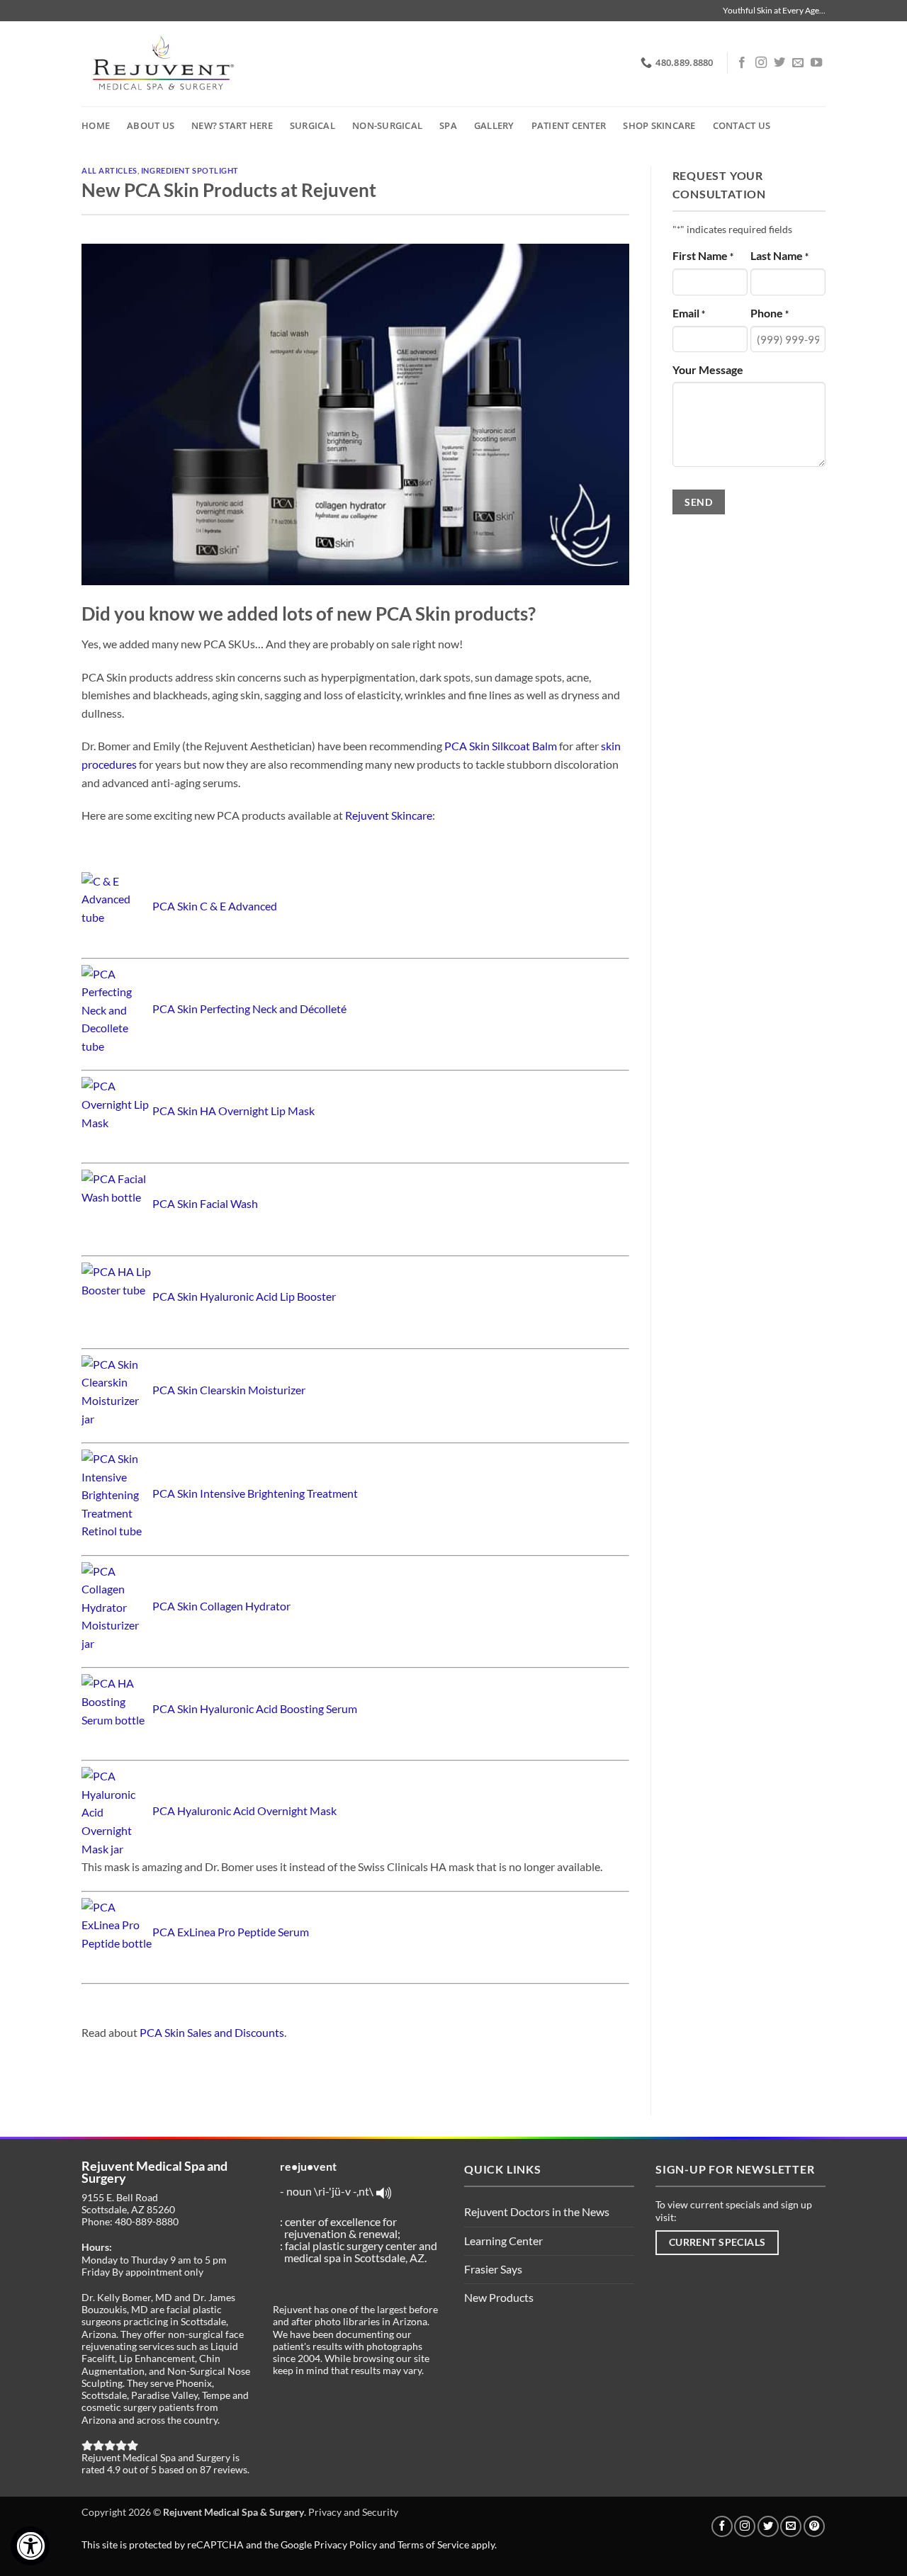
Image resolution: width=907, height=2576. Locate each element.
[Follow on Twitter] (779, 63)
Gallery (494, 125)
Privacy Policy (345, 2544)
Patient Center (569, 125)
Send (698, 502)
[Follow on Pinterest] (814, 2526)
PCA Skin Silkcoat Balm (501, 746)
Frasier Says (493, 2269)
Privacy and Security (353, 2512)
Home (96, 125)
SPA (448, 125)
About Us (151, 125)
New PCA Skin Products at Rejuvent (229, 190)
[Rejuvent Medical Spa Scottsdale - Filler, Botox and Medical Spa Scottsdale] (161, 64)
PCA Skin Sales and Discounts (212, 2032)
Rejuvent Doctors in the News (537, 2211)
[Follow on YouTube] (816, 63)
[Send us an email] (798, 63)
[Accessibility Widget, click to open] (30, 2546)
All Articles (109, 170)
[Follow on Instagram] (761, 63)
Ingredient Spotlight (190, 170)
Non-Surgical (387, 125)
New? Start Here (232, 125)
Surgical (312, 125)
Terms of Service (433, 2544)
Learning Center (503, 2241)
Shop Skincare (659, 125)
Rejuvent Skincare (389, 815)
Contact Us (742, 125)
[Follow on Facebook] (742, 63)
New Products (499, 2297)
